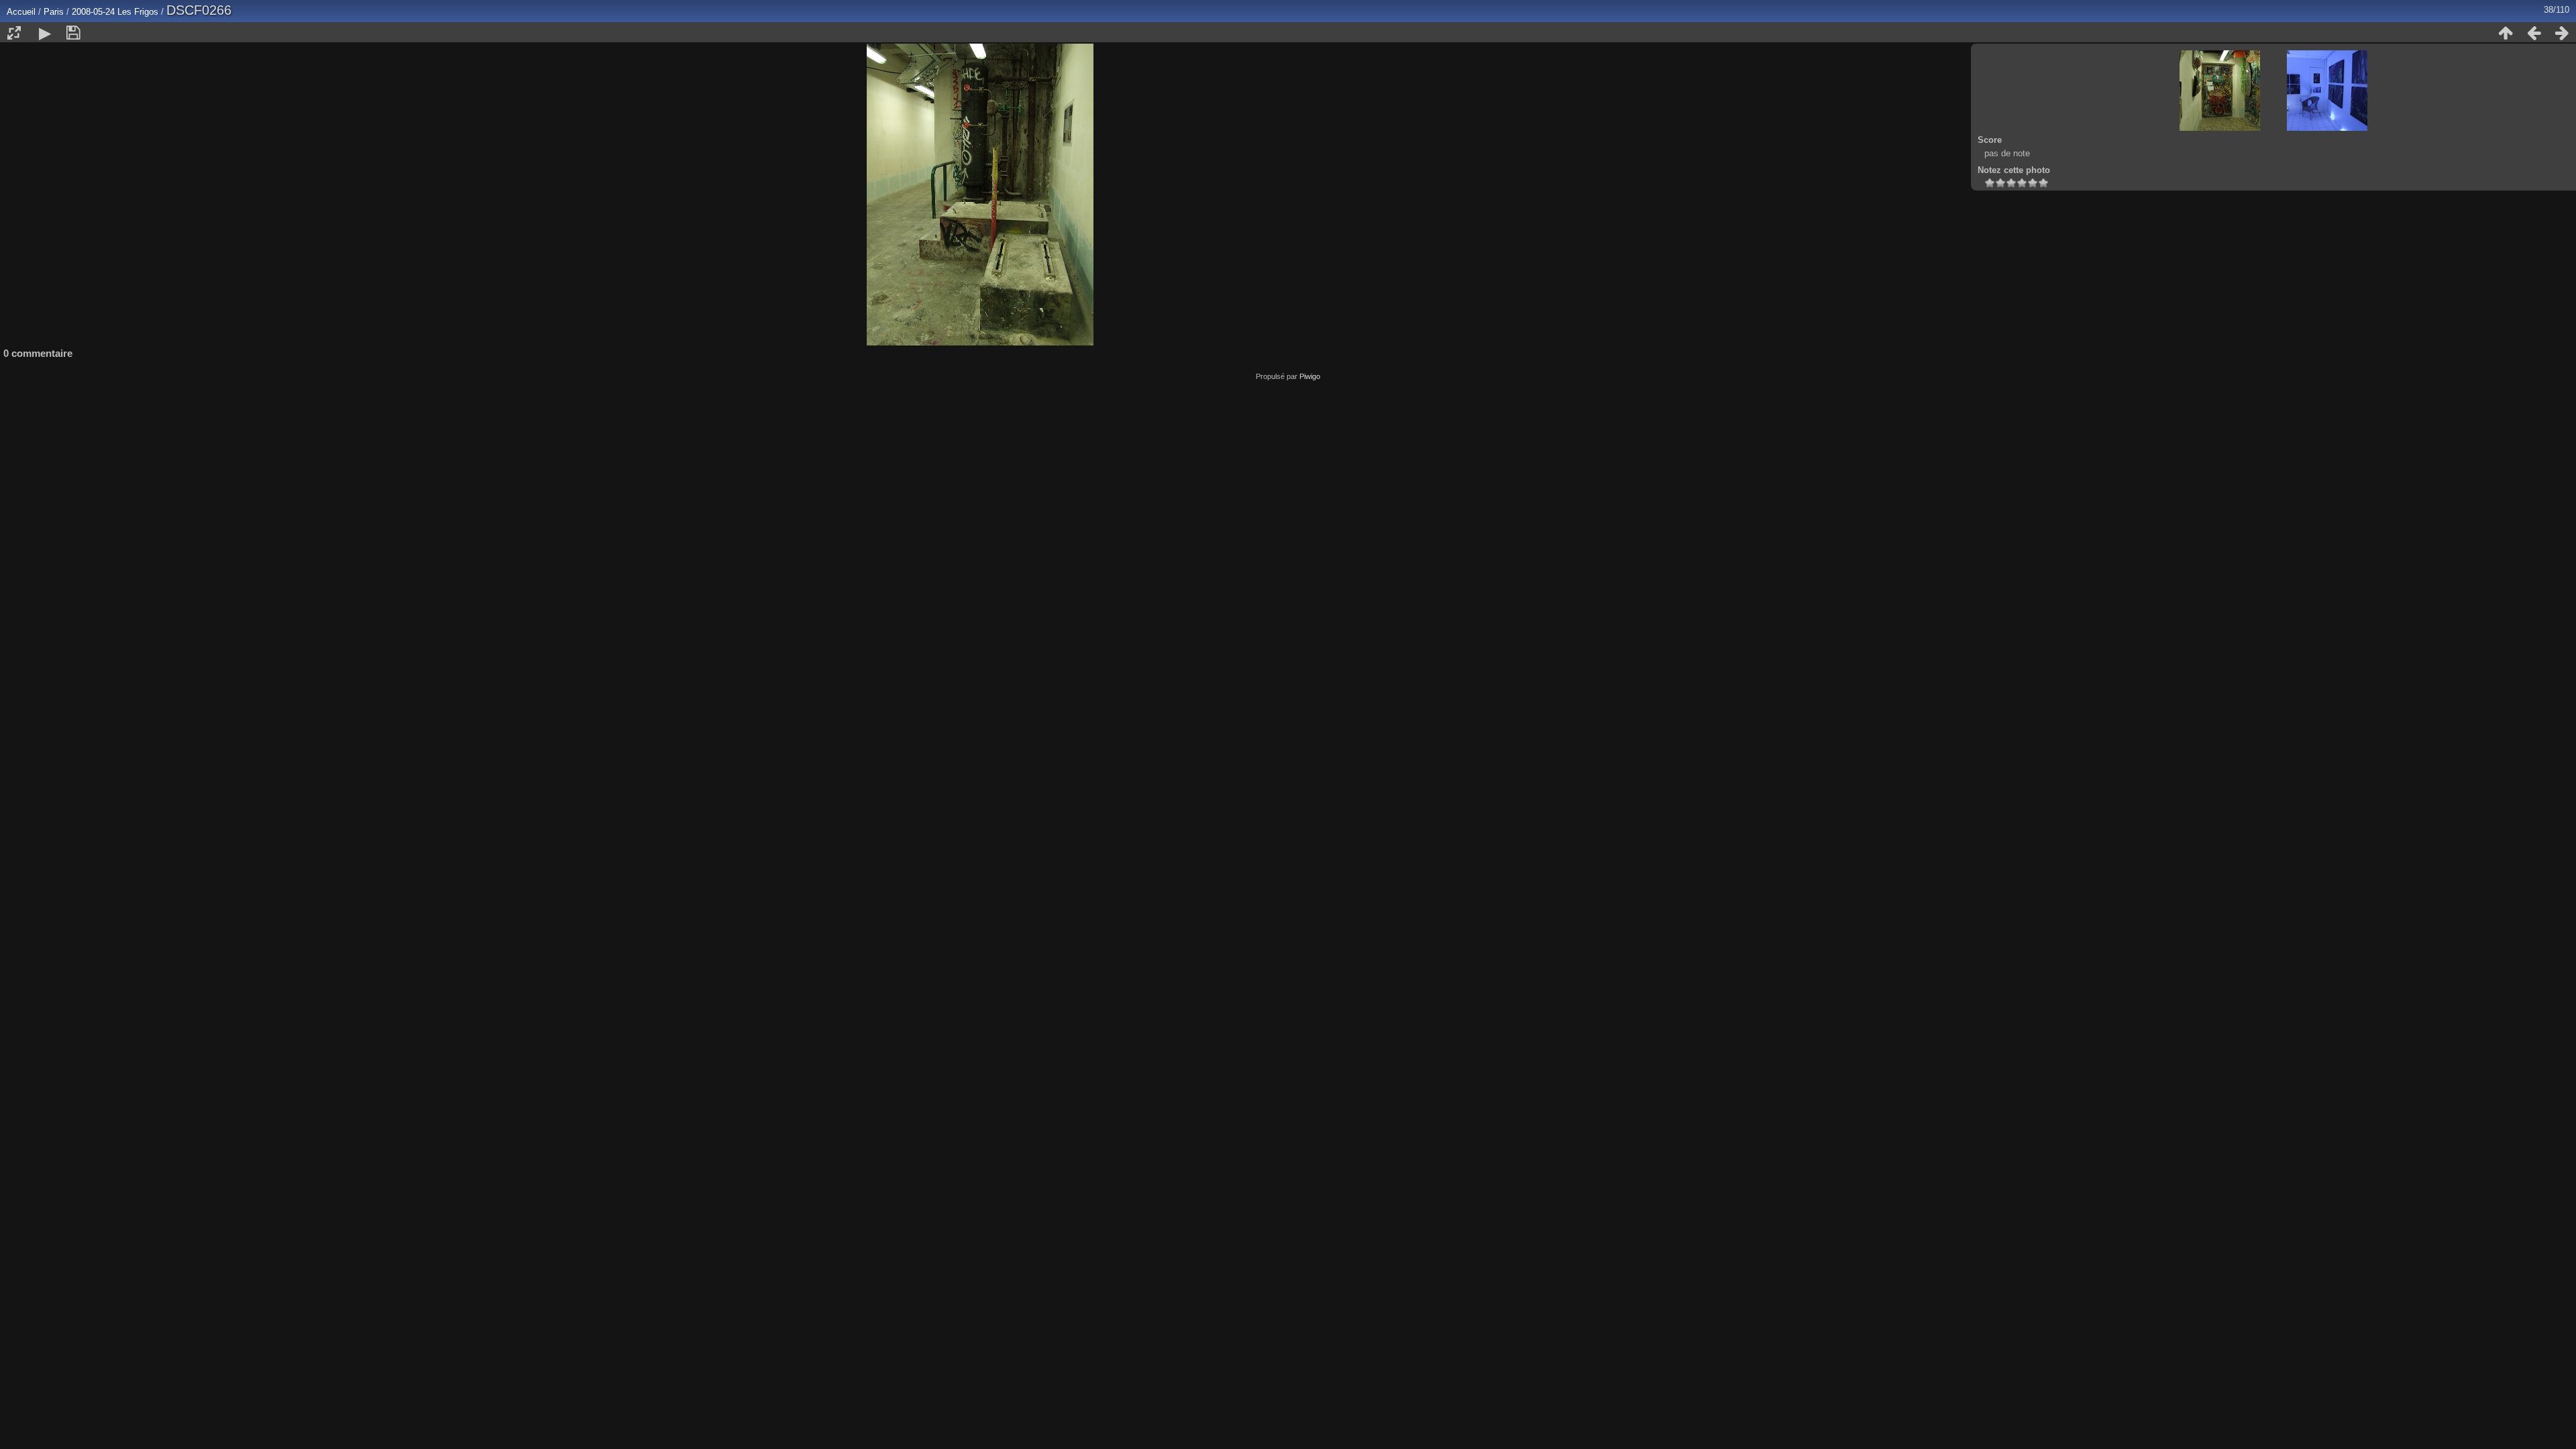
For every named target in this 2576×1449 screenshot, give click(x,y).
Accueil (21, 12)
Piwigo (1310, 376)
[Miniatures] (2506, 33)
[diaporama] (45, 33)
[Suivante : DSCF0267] (2562, 33)
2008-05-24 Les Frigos (116, 12)
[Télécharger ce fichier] (73, 33)
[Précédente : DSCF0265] (2534, 33)
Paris (54, 12)
